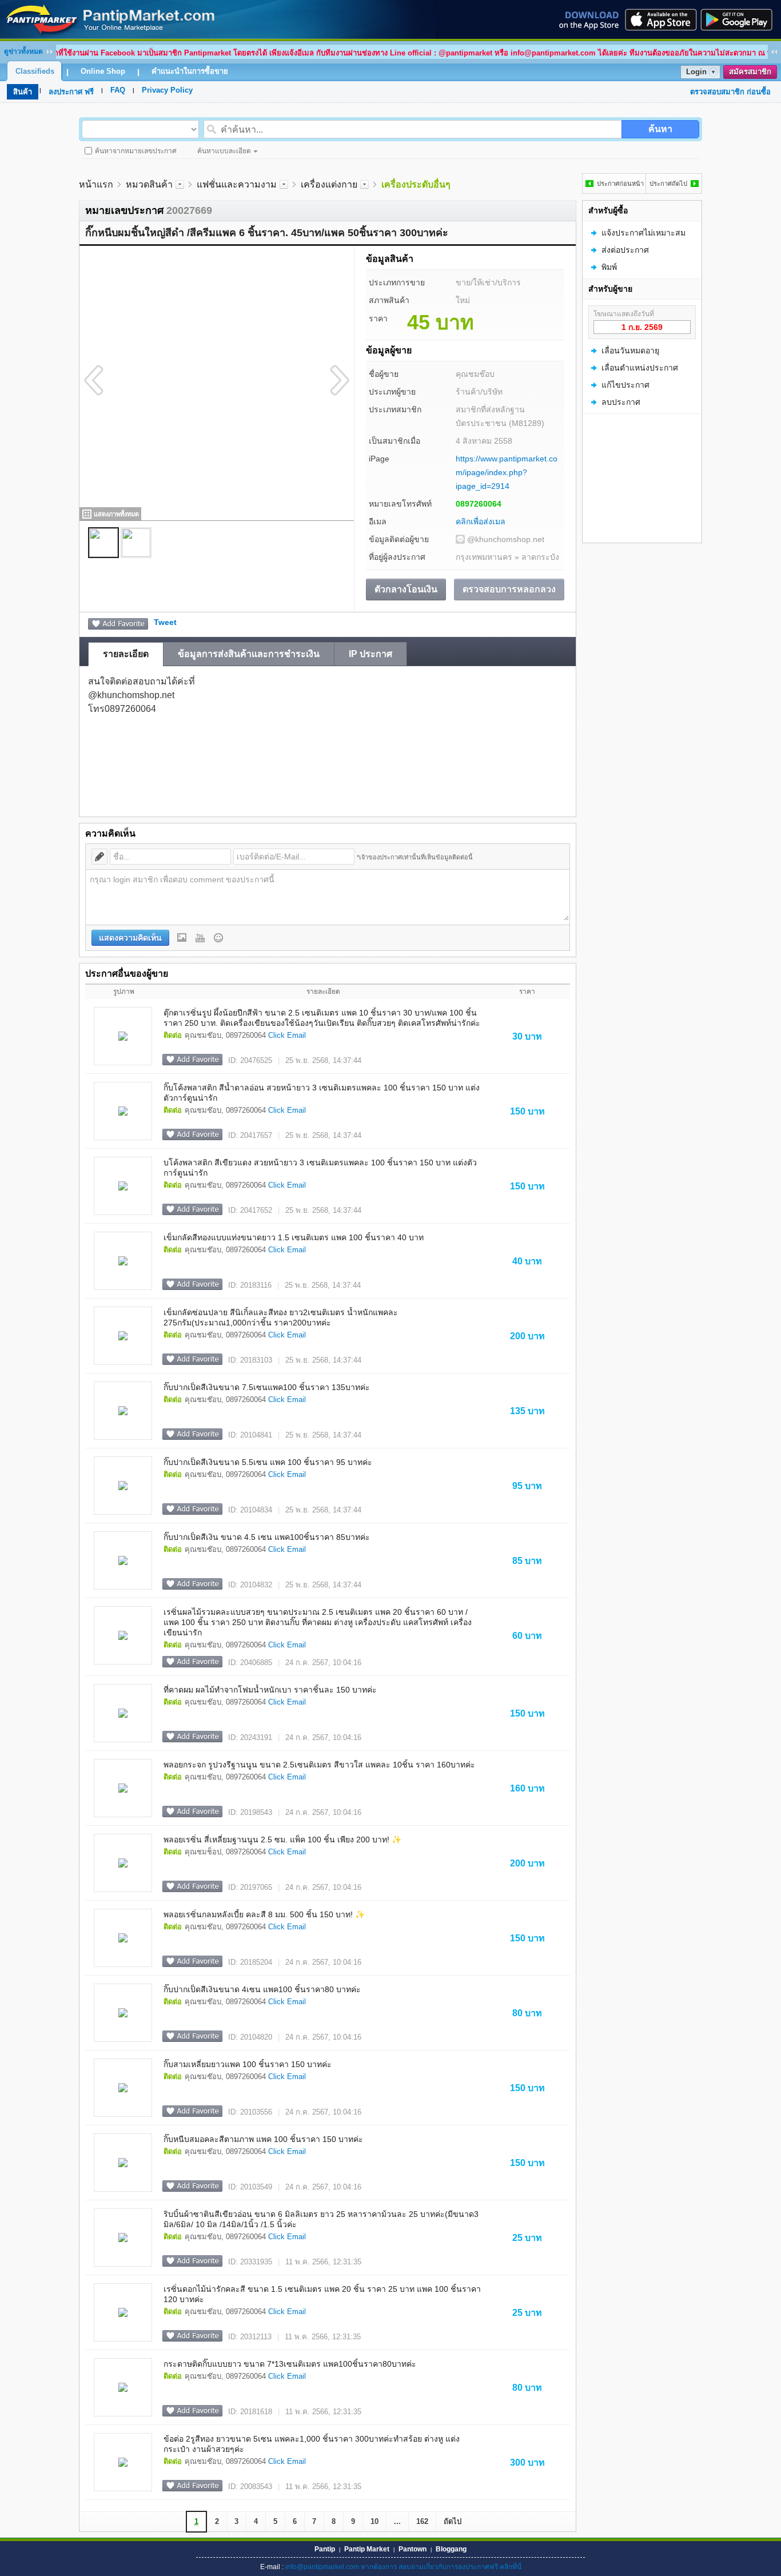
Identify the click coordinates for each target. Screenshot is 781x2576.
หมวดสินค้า (149, 184)
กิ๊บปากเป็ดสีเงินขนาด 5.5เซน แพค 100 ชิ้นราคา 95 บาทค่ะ (268, 1462)
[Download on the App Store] (660, 19)
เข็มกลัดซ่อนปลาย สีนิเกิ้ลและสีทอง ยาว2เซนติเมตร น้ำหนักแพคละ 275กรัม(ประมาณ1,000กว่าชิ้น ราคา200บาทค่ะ (281, 1317)
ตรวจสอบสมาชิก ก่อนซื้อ (730, 92)
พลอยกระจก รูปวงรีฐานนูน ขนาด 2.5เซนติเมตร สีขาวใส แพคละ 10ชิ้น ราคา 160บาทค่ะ (319, 1765)
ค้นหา (660, 129)
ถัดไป (453, 2521)
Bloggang (451, 2549)
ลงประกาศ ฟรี (71, 92)
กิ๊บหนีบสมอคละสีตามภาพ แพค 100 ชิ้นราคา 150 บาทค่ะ (263, 2139)
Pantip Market (367, 2549)
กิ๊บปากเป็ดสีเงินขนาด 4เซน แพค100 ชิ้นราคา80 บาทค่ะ (262, 1989)
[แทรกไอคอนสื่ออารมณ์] (218, 938)
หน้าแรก (96, 184)
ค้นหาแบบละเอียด (224, 151)
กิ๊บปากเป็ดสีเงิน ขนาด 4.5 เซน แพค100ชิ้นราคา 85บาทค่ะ (267, 1537)
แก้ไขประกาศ (625, 385)
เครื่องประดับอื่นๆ (416, 184)
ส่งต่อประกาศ (625, 250)
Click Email (287, 1035)
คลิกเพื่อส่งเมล (481, 521)
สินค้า (23, 92)
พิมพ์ (609, 267)
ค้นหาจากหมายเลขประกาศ (136, 151)
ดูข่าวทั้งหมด (23, 51)
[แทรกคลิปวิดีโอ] (200, 938)
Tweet (165, 622)
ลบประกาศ (621, 402)
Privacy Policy (167, 90)
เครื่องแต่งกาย (329, 184)
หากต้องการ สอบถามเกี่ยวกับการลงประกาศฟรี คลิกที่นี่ (441, 2567)
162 (422, 2521)
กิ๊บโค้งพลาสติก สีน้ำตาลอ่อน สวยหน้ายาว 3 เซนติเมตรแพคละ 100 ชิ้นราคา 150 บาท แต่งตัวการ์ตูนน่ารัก (322, 1093)
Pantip (325, 2549)
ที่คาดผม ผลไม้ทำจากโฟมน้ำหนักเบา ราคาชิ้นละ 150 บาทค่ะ (270, 1690)
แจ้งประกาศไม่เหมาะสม (643, 233)
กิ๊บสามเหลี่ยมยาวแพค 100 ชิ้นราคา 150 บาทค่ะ (248, 2064)
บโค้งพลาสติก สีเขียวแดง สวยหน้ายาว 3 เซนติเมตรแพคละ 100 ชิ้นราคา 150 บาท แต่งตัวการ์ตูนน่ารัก (320, 1168)
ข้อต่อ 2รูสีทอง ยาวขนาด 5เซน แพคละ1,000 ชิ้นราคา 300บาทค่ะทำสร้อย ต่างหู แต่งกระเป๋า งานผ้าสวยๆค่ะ (312, 2444)
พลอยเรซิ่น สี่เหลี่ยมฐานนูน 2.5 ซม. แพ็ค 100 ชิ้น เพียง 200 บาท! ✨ (282, 1840)
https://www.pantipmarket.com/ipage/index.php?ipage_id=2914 (507, 472)
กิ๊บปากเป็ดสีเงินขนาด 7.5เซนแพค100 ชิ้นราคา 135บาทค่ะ (267, 1387)
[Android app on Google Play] (740, 19)
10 (374, 2521)
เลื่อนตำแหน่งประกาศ (640, 368)
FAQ (118, 90)
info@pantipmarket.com (322, 2567)
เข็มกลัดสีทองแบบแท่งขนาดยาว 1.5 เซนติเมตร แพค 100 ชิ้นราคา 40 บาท (294, 1237)
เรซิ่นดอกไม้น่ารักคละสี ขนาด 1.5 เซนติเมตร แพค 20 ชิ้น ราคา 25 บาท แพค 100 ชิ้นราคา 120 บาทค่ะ (322, 2294)
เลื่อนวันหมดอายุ (630, 351)
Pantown (413, 2549)
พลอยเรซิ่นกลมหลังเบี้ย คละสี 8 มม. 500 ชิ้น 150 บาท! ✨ (264, 1914)
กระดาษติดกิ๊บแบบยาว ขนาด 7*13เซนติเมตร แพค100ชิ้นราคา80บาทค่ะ (290, 2364)
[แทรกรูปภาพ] (182, 938)
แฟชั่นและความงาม (237, 184)
